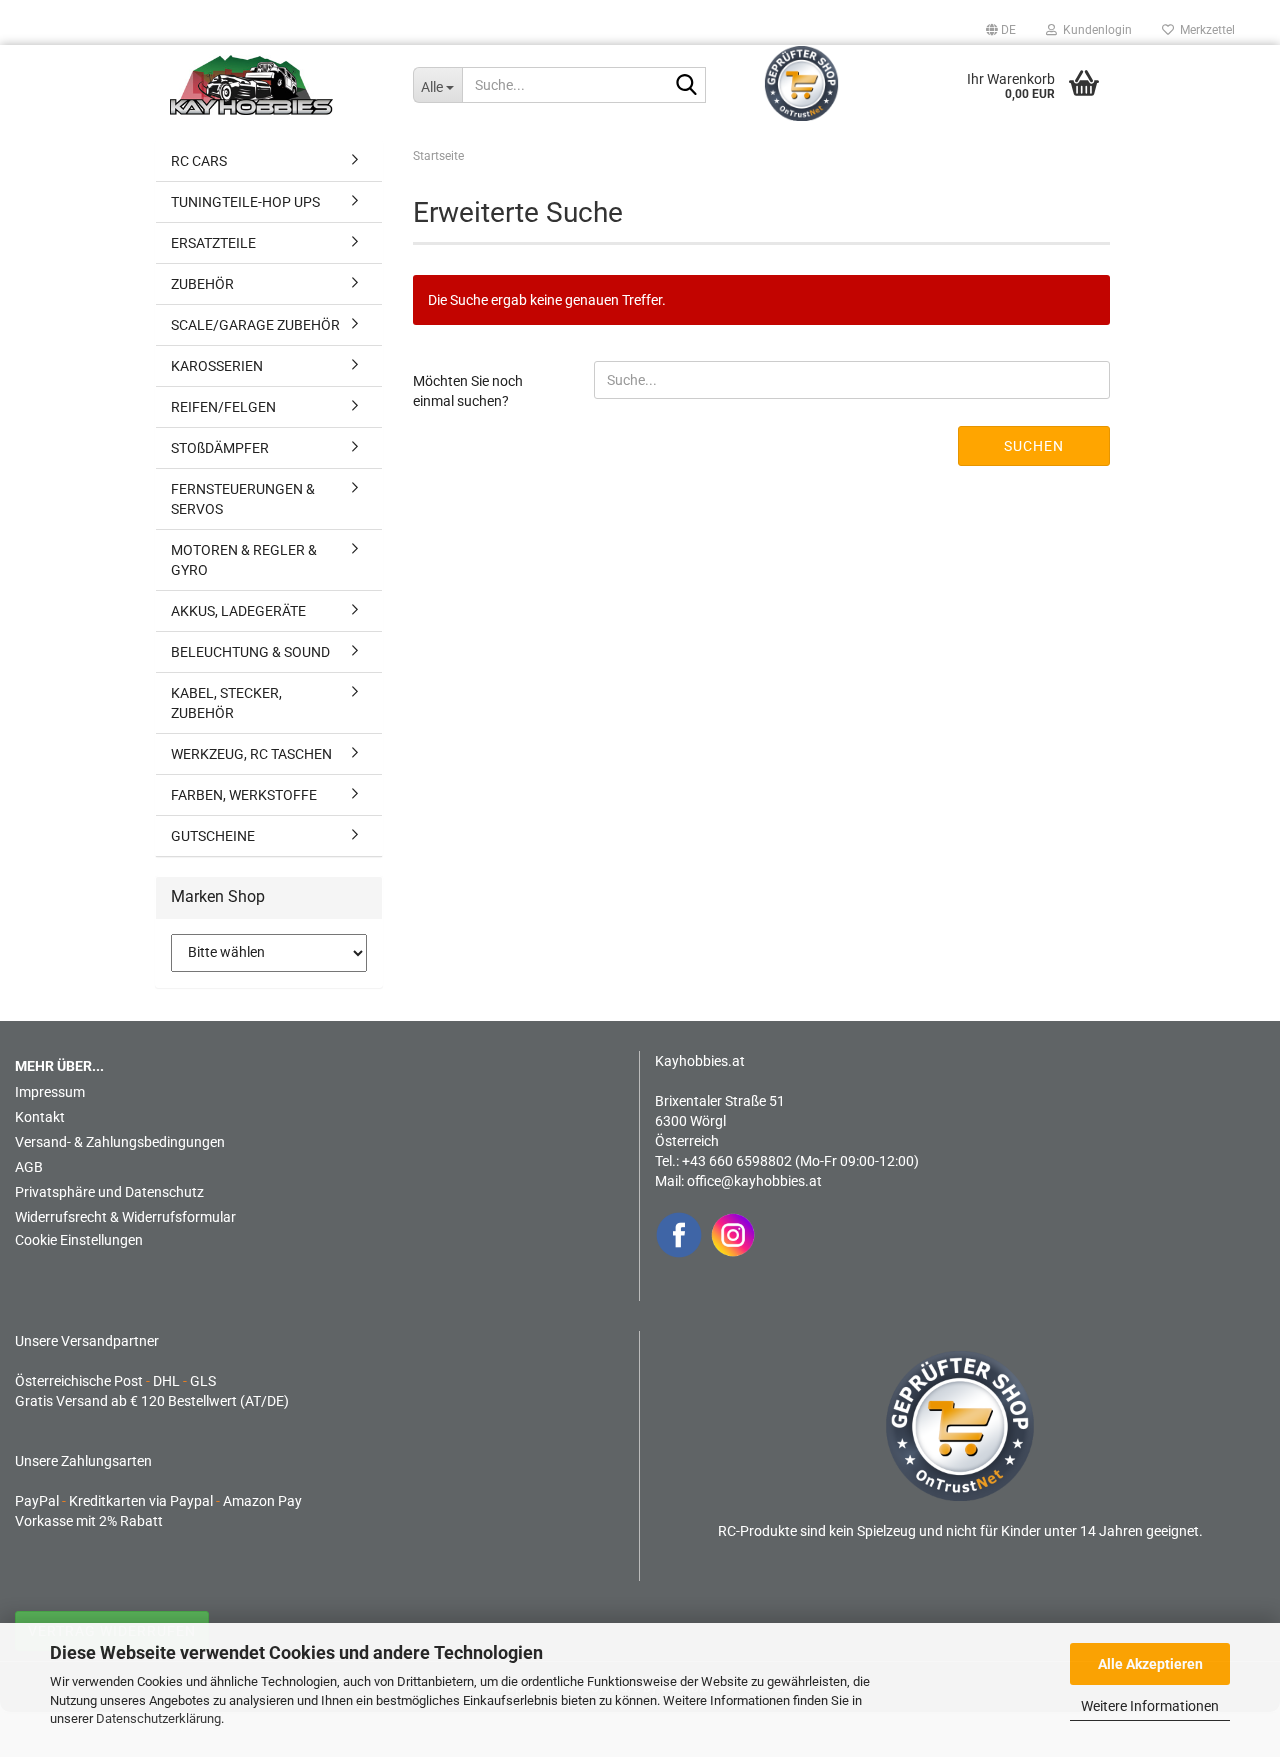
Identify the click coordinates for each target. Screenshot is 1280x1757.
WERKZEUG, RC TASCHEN (251, 754)
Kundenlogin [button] (1094, 30)
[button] (1001, 30)
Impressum (50, 1092)
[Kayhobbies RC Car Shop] (276, 85)
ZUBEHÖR (202, 284)
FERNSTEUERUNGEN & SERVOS (243, 499)
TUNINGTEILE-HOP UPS (245, 202)
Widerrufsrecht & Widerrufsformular (125, 1217)
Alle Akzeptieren (1150, 1664)
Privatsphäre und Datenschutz (109, 1192)
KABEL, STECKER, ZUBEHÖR (226, 703)
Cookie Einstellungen (79, 1240)
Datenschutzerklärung (158, 1718)
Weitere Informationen (1150, 1706)
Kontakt (40, 1117)
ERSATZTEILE (213, 243)
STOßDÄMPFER (220, 448)
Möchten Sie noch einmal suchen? (468, 391)
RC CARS (199, 161)
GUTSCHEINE (213, 836)
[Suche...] (687, 86)
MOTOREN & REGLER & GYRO (244, 560)
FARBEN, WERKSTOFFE (244, 795)
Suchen (1034, 446)
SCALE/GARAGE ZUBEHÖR (255, 325)
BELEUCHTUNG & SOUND (250, 652)
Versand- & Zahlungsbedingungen (120, 1142)
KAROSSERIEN (217, 366)
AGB (29, 1167)
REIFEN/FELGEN (223, 407)
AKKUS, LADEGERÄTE (238, 611)
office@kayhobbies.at (754, 1181)
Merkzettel (1204, 30)
